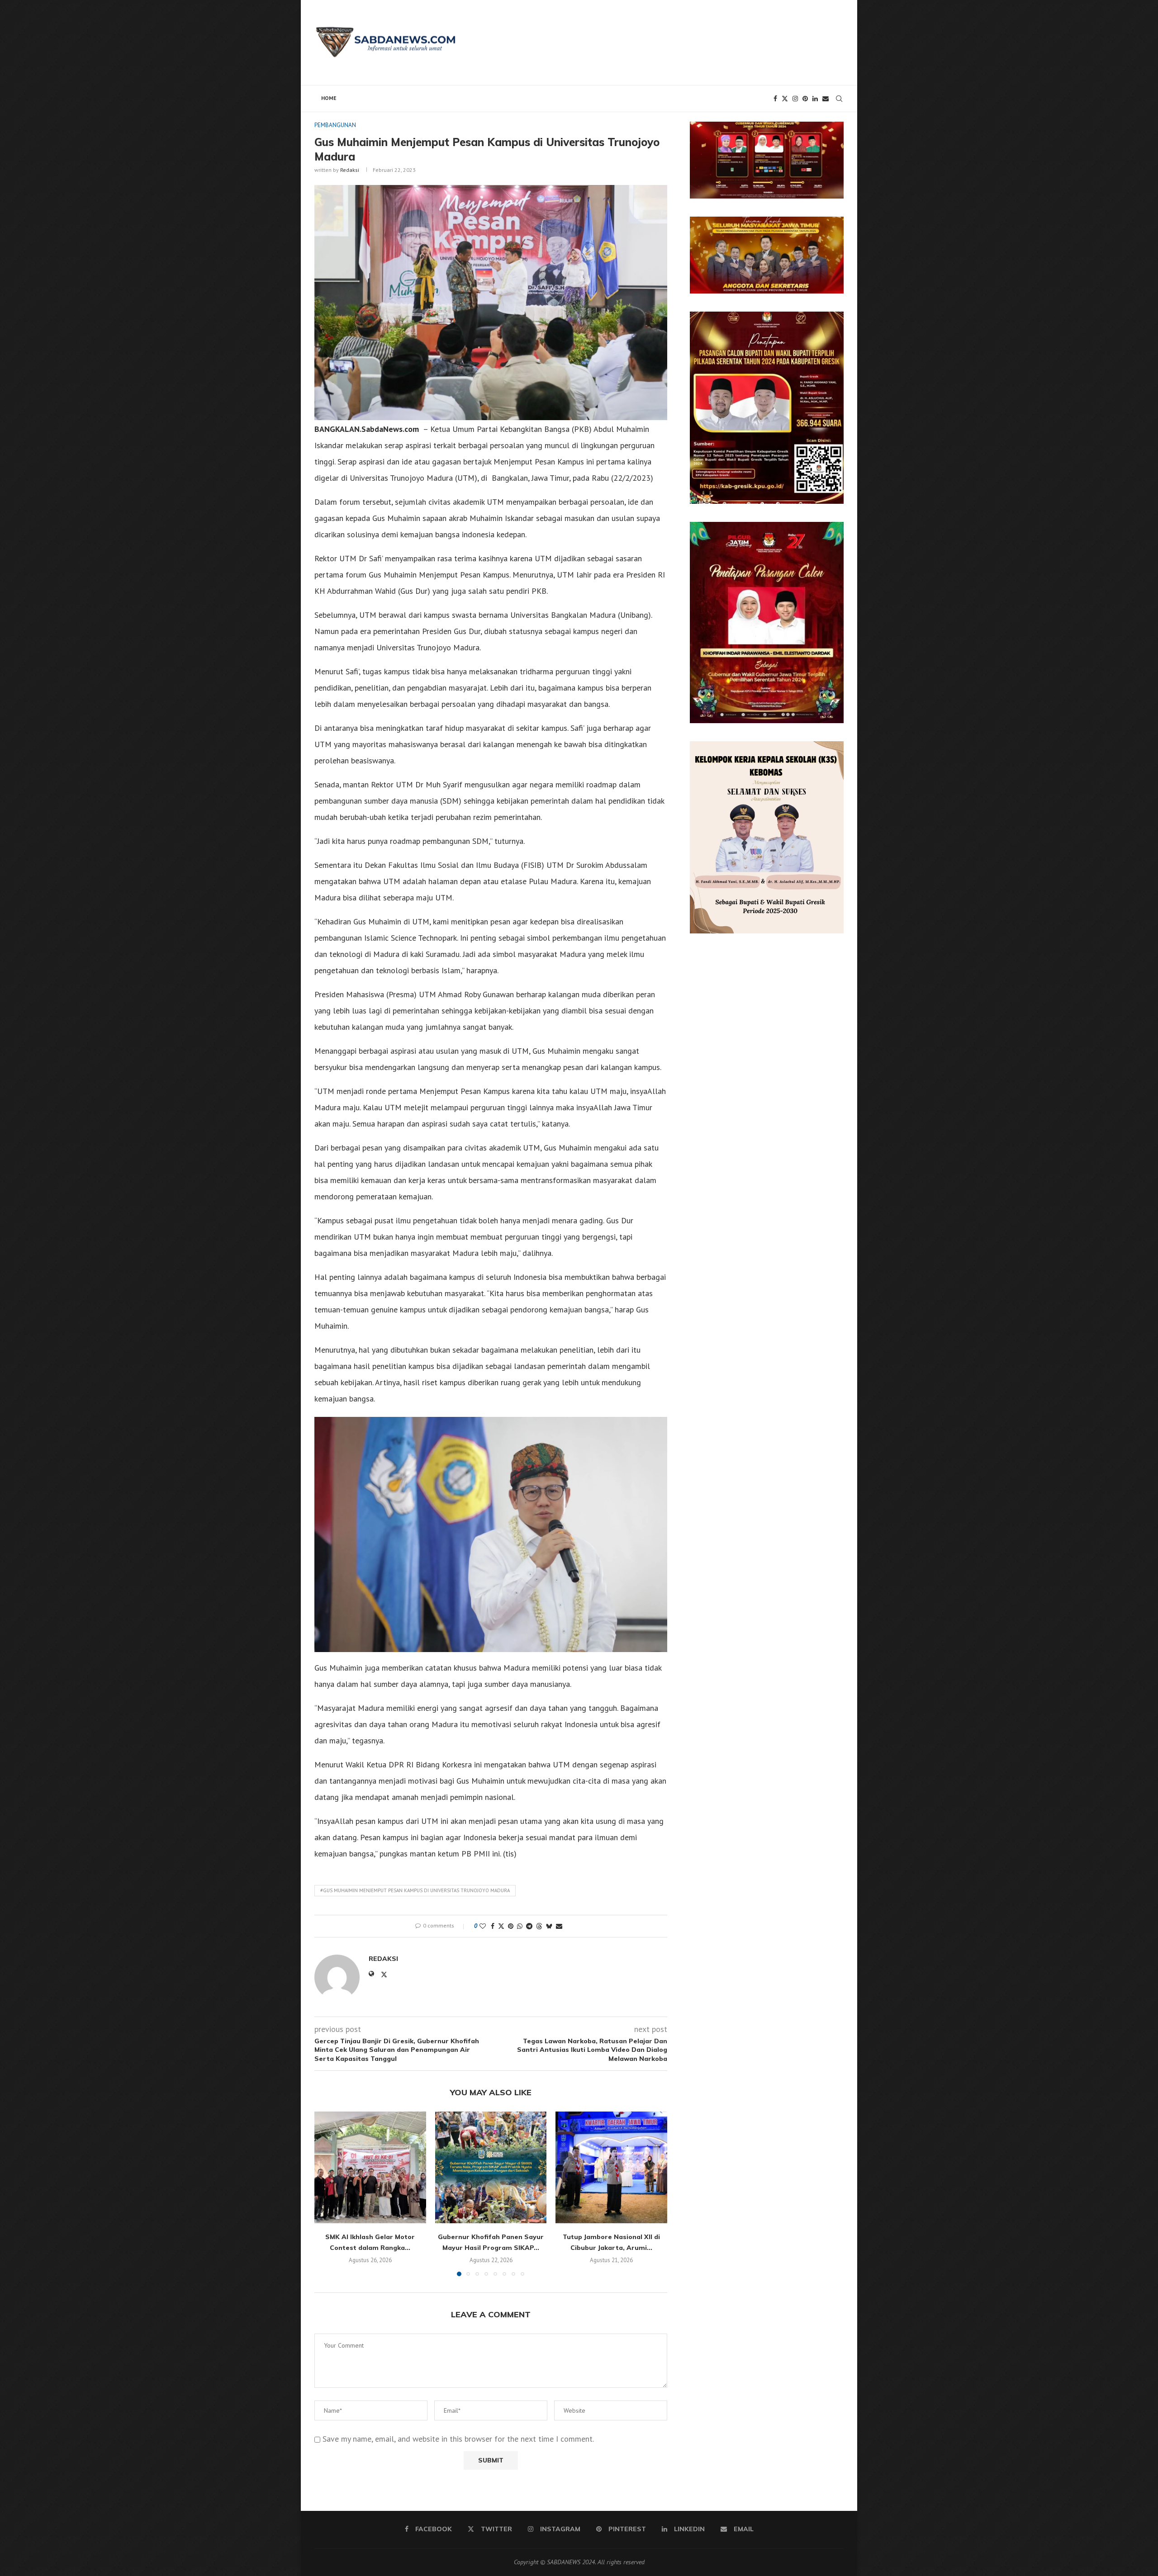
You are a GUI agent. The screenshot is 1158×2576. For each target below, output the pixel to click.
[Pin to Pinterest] (511, 1926)
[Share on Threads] (539, 1926)
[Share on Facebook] (493, 1926)
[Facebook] (775, 99)
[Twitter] (785, 99)
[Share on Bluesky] (549, 1926)
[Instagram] (795, 99)
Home (329, 98)
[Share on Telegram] (529, 1926)
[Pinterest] (805, 99)
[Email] (826, 99)
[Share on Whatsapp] (520, 1926)
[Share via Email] (559, 1926)
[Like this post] (483, 1926)
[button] (327, 2193)
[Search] (839, 99)
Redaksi (350, 170)
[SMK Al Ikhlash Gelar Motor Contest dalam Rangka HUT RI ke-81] (370, 2167)
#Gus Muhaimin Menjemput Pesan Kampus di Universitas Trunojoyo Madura (415, 1890)
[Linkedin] (815, 99)
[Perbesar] (832, 133)
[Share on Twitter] (501, 1926)
